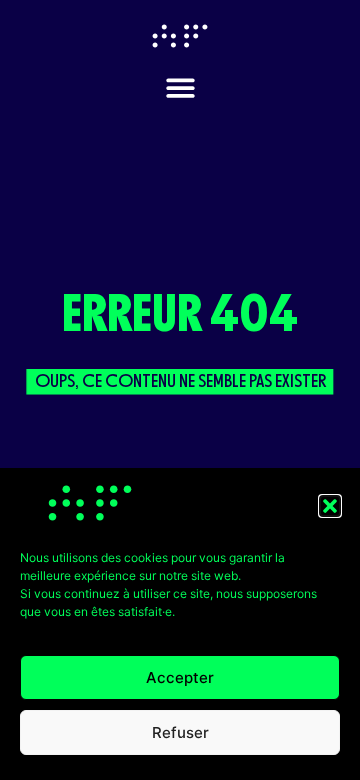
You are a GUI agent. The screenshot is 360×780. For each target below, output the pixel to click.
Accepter (180, 677)
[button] (330, 506)
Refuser (180, 732)
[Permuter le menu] (180, 87)
